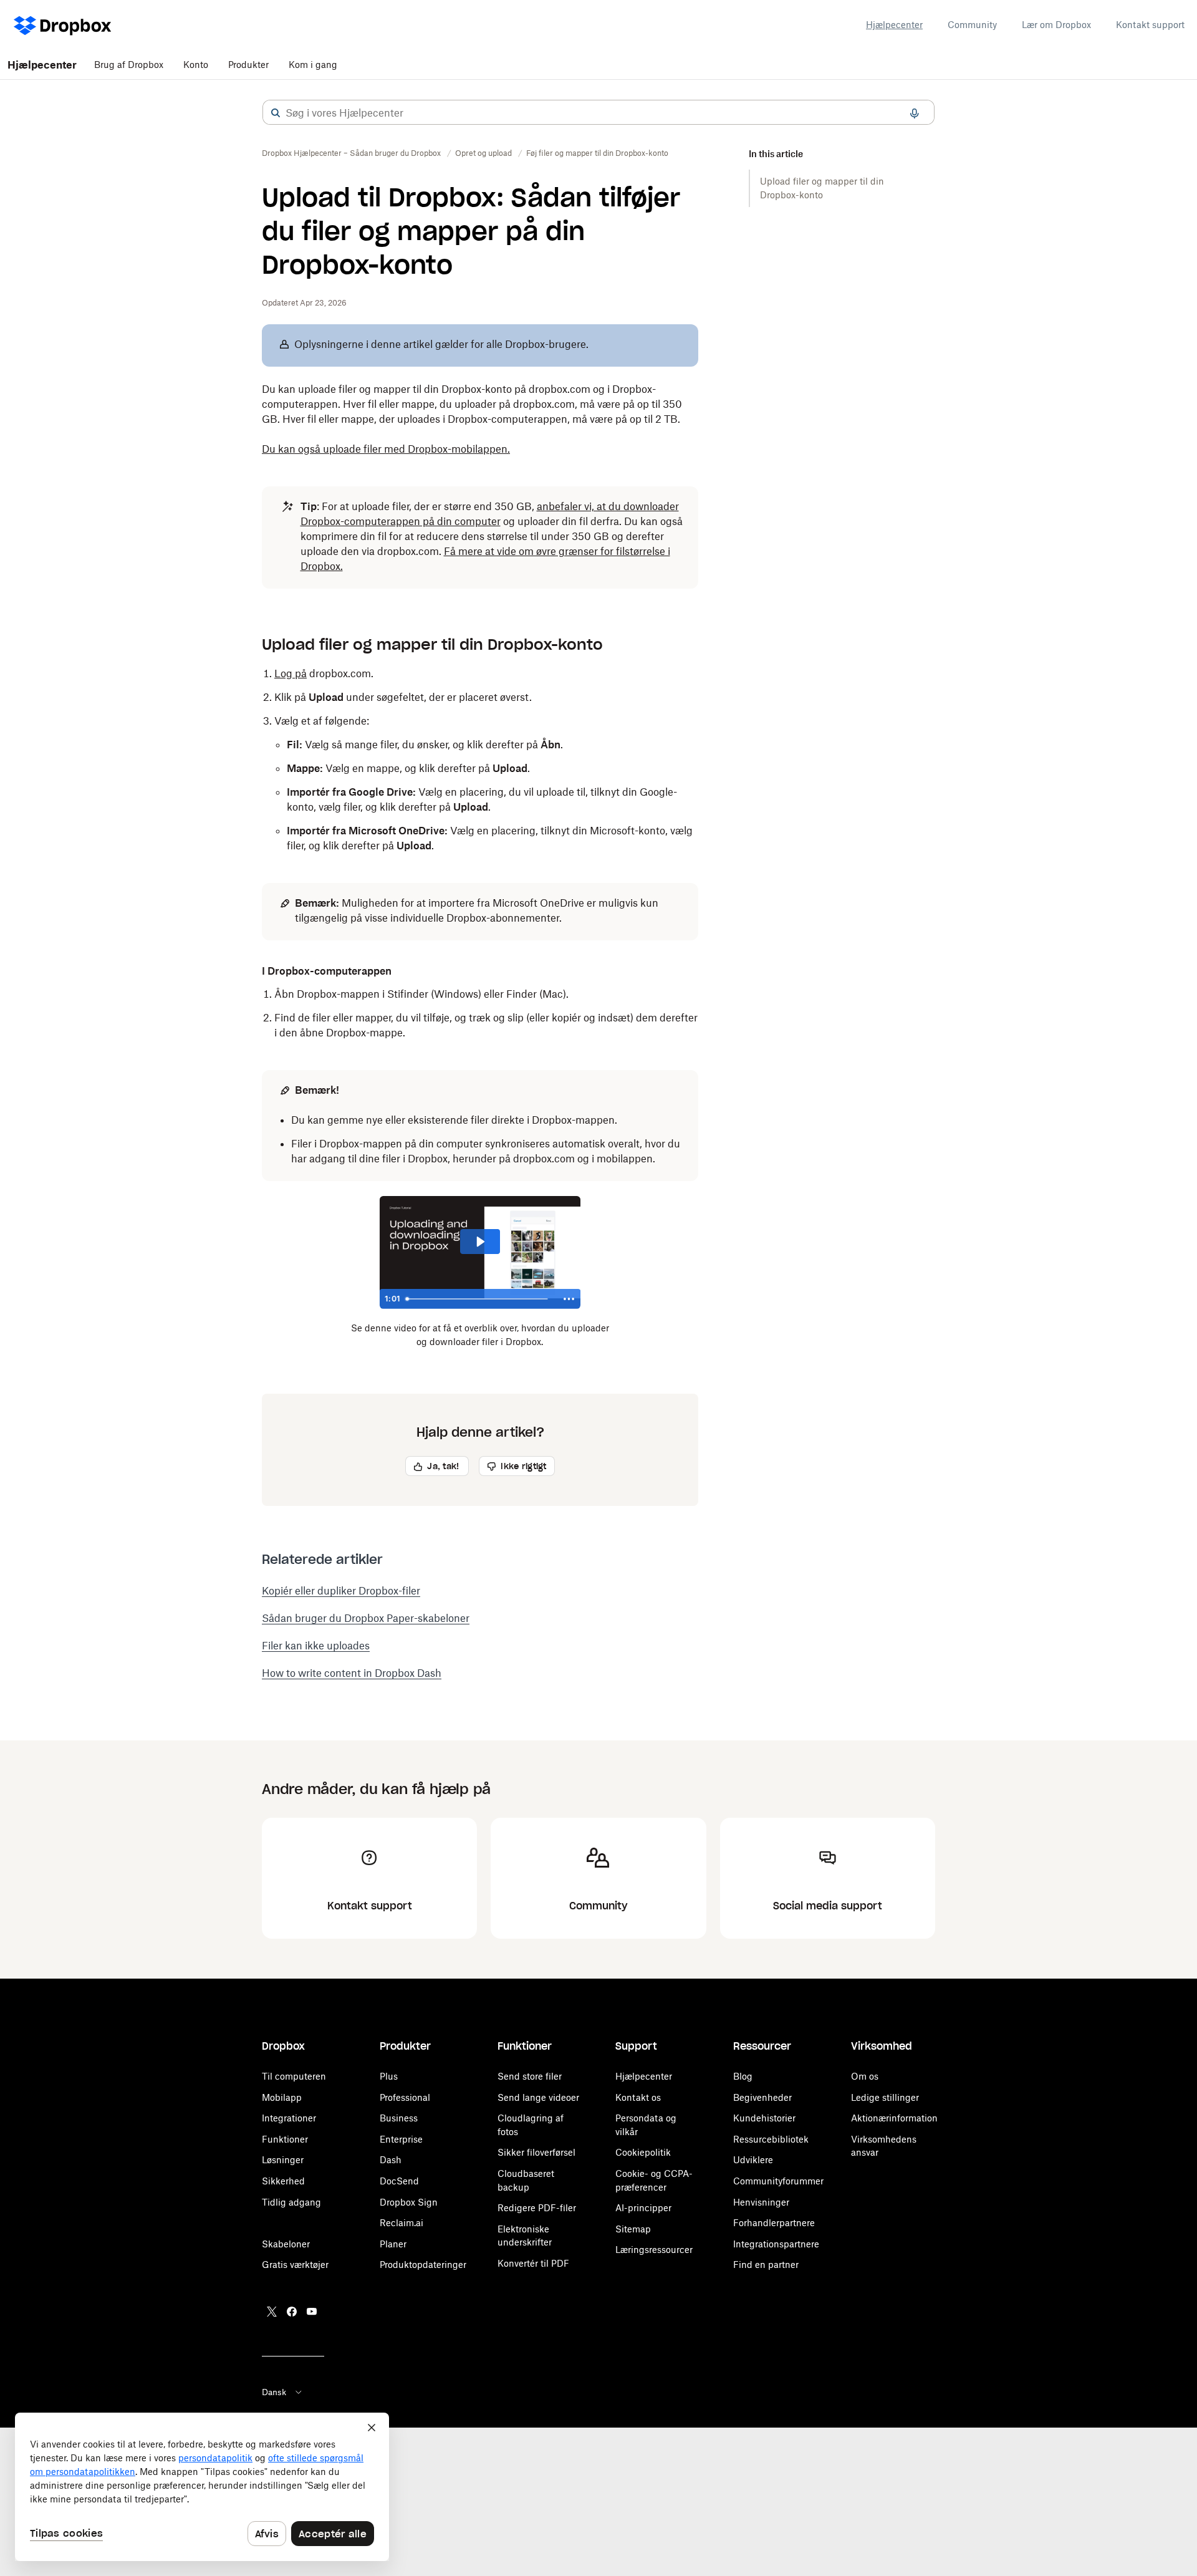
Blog (743, 2076)
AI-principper (643, 2208)
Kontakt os (638, 2097)
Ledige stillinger (885, 2097)
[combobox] (598, 113)
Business (399, 2118)
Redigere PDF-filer (537, 2208)
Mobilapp (282, 2097)
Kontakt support (1150, 25)
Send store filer (530, 2076)
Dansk (274, 2392)
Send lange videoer (538, 2097)
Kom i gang (313, 65)
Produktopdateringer (423, 2265)
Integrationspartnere (776, 2244)
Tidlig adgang (291, 2202)
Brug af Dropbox (129, 65)
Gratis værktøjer (295, 2265)
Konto (196, 65)
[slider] (479, 1299)
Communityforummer (778, 2181)
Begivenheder (762, 2097)
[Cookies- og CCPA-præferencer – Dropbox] (202, 2487)
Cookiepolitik (643, 2152)
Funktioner (285, 2139)
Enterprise (401, 2139)
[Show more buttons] (569, 1299)
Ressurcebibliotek (771, 2139)
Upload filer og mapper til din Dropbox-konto (822, 188)
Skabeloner (286, 2244)
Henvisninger (761, 2202)
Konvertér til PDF (533, 2263)
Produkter (248, 65)
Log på (291, 673)
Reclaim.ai (401, 2223)
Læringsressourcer (654, 2250)
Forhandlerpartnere (774, 2223)
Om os (865, 2076)
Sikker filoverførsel (536, 2152)
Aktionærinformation (894, 2118)
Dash (391, 2160)
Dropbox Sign (409, 2202)
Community (972, 25)
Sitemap (633, 2229)
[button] (276, 113)
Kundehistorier (764, 2118)
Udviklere (753, 2160)
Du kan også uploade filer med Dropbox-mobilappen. (386, 449)
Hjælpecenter (894, 25)
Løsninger (283, 2160)
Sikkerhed (283, 2181)
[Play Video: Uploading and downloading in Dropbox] (480, 1242)
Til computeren (294, 2076)
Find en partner (766, 2265)
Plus (389, 2076)
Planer (393, 2244)
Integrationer (289, 2118)
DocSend (399, 2181)
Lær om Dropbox (1056, 25)
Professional (405, 2097)
